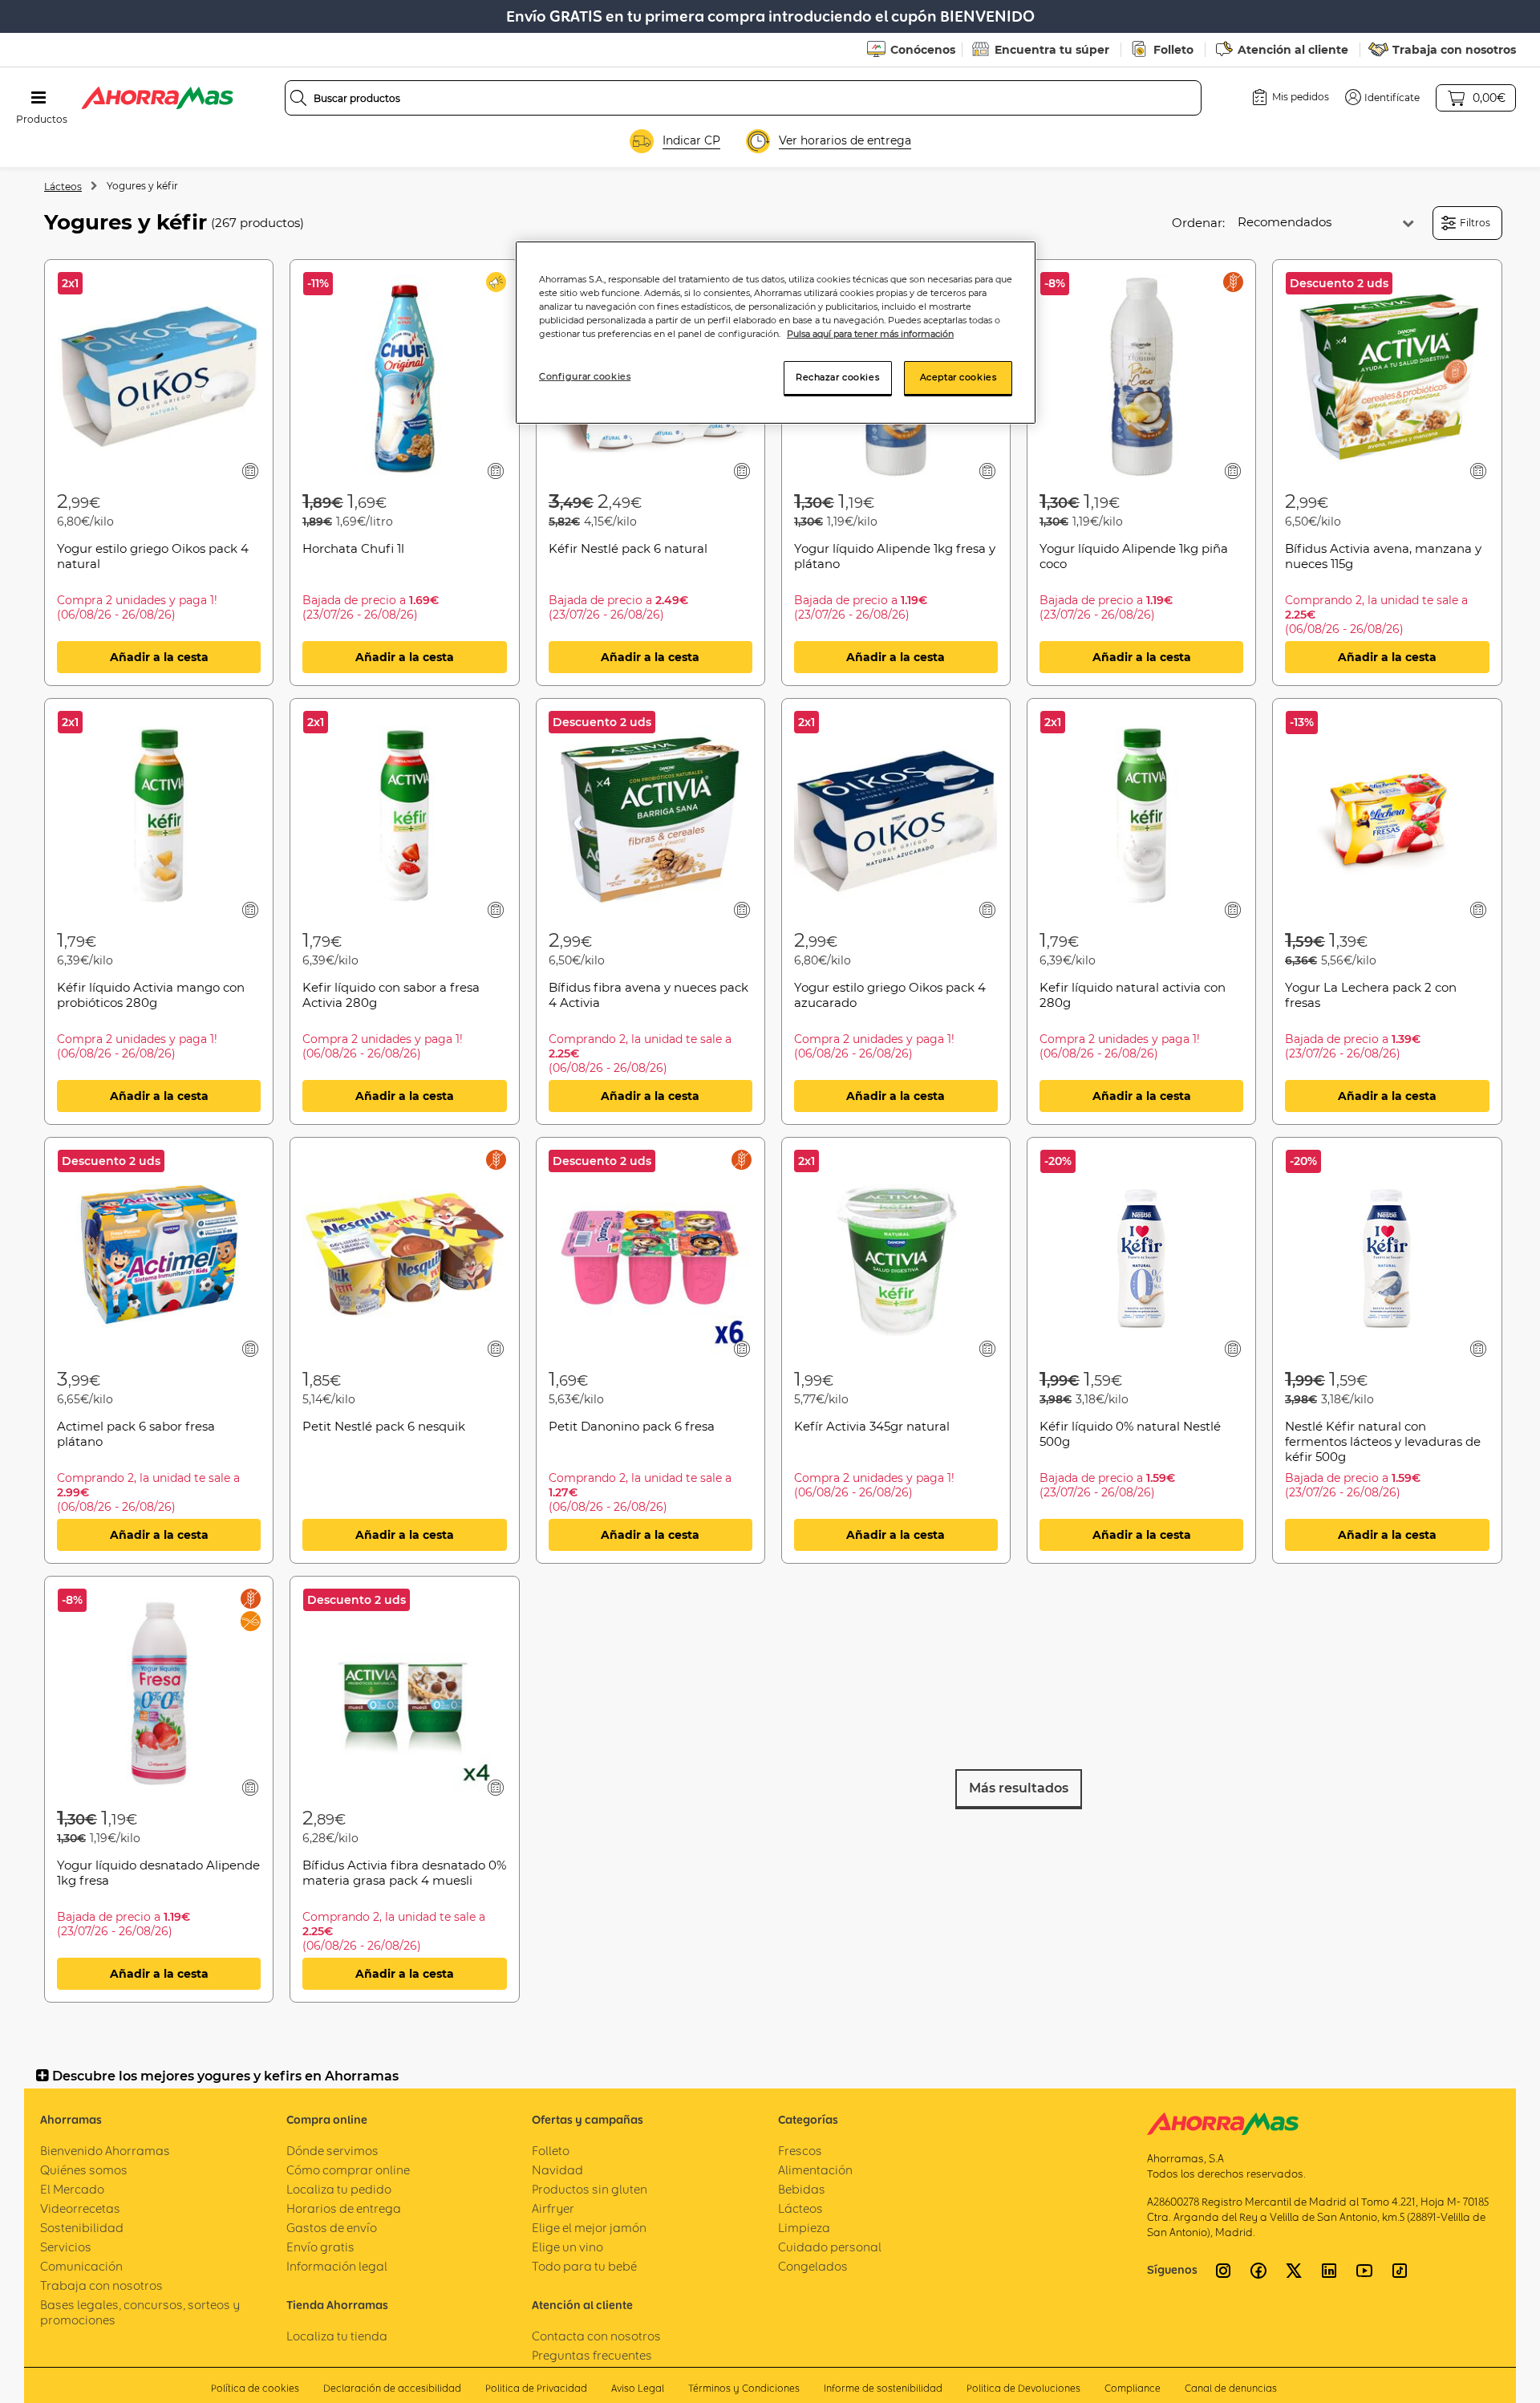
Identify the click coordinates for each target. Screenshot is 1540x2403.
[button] (1382, 97)
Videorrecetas (80, 2208)
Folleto (1173, 50)
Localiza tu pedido (339, 2189)
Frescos (800, 2151)
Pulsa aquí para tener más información (870, 334)
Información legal (337, 2266)
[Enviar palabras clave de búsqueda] (298, 98)
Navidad (557, 2170)
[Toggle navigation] (38, 98)
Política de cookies (255, 2388)
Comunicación (81, 2266)
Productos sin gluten (590, 2189)
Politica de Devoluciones (1023, 2388)
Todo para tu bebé (584, 2266)
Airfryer (553, 2208)
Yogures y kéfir (142, 186)
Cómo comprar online (348, 2170)
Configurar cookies (585, 376)
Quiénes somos (84, 2170)
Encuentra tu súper (1052, 50)
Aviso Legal (638, 2388)
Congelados (813, 2266)
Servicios (66, 2247)
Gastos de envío (332, 2228)
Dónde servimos (332, 2151)
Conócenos (923, 50)
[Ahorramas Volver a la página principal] (157, 98)
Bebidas (802, 2189)
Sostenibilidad (82, 2228)
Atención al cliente (1293, 50)
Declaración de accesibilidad (392, 2388)
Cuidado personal (830, 2247)
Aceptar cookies (958, 377)
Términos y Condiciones (744, 2388)
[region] (776, 333)
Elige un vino (567, 2247)
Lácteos (63, 187)
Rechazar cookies (837, 377)
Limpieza (804, 2228)
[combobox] (744, 98)
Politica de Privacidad (536, 2388)
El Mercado (72, 2189)
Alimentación (815, 2170)
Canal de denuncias (1231, 2388)
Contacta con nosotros (596, 2336)
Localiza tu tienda (337, 2336)
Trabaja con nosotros (1454, 50)
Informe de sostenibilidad (883, 2388)
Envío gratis (320, 2247)
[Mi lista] (251, 471)
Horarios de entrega (344, 2208)
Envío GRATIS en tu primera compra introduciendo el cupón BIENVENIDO (770, 16)
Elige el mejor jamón (589, 2228)
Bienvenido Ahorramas (105, 2151)
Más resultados (1019, 1788)
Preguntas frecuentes (592, 2355)
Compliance (1133, 2388)
